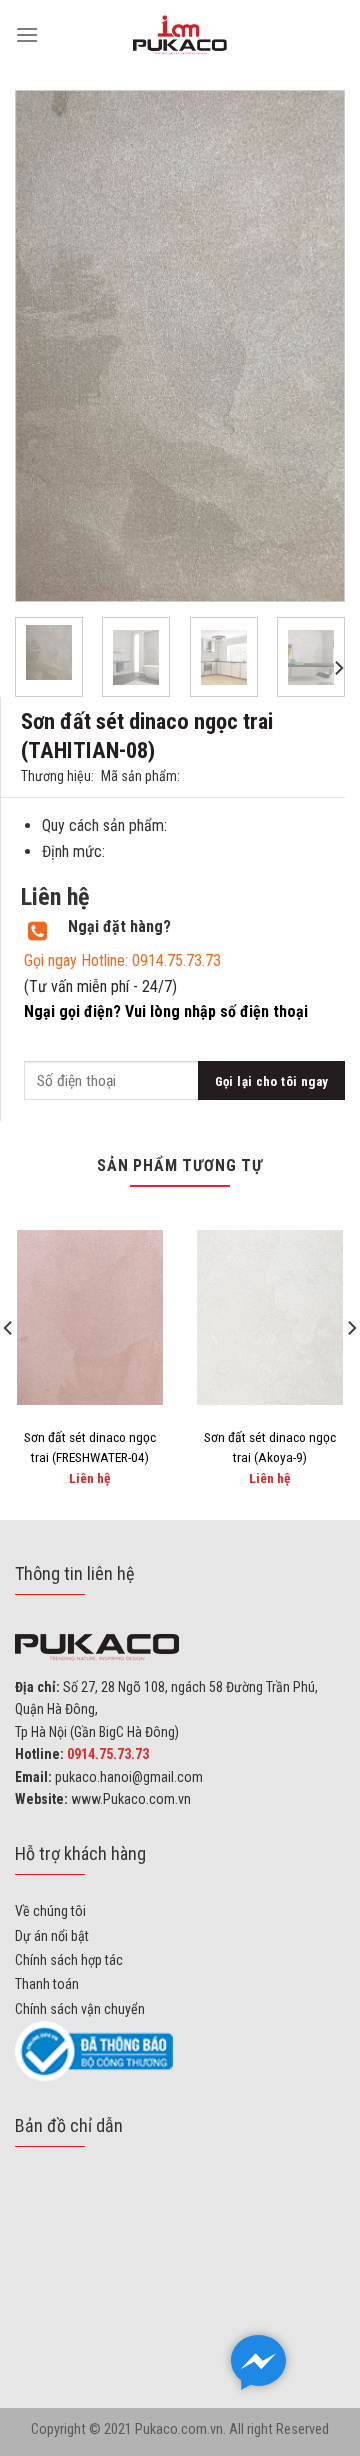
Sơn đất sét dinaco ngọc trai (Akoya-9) (270, 1447)
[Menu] (27, 34)
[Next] (312, 346)
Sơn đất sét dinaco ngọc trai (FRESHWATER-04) (90, 1447)
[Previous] (48, 346)
